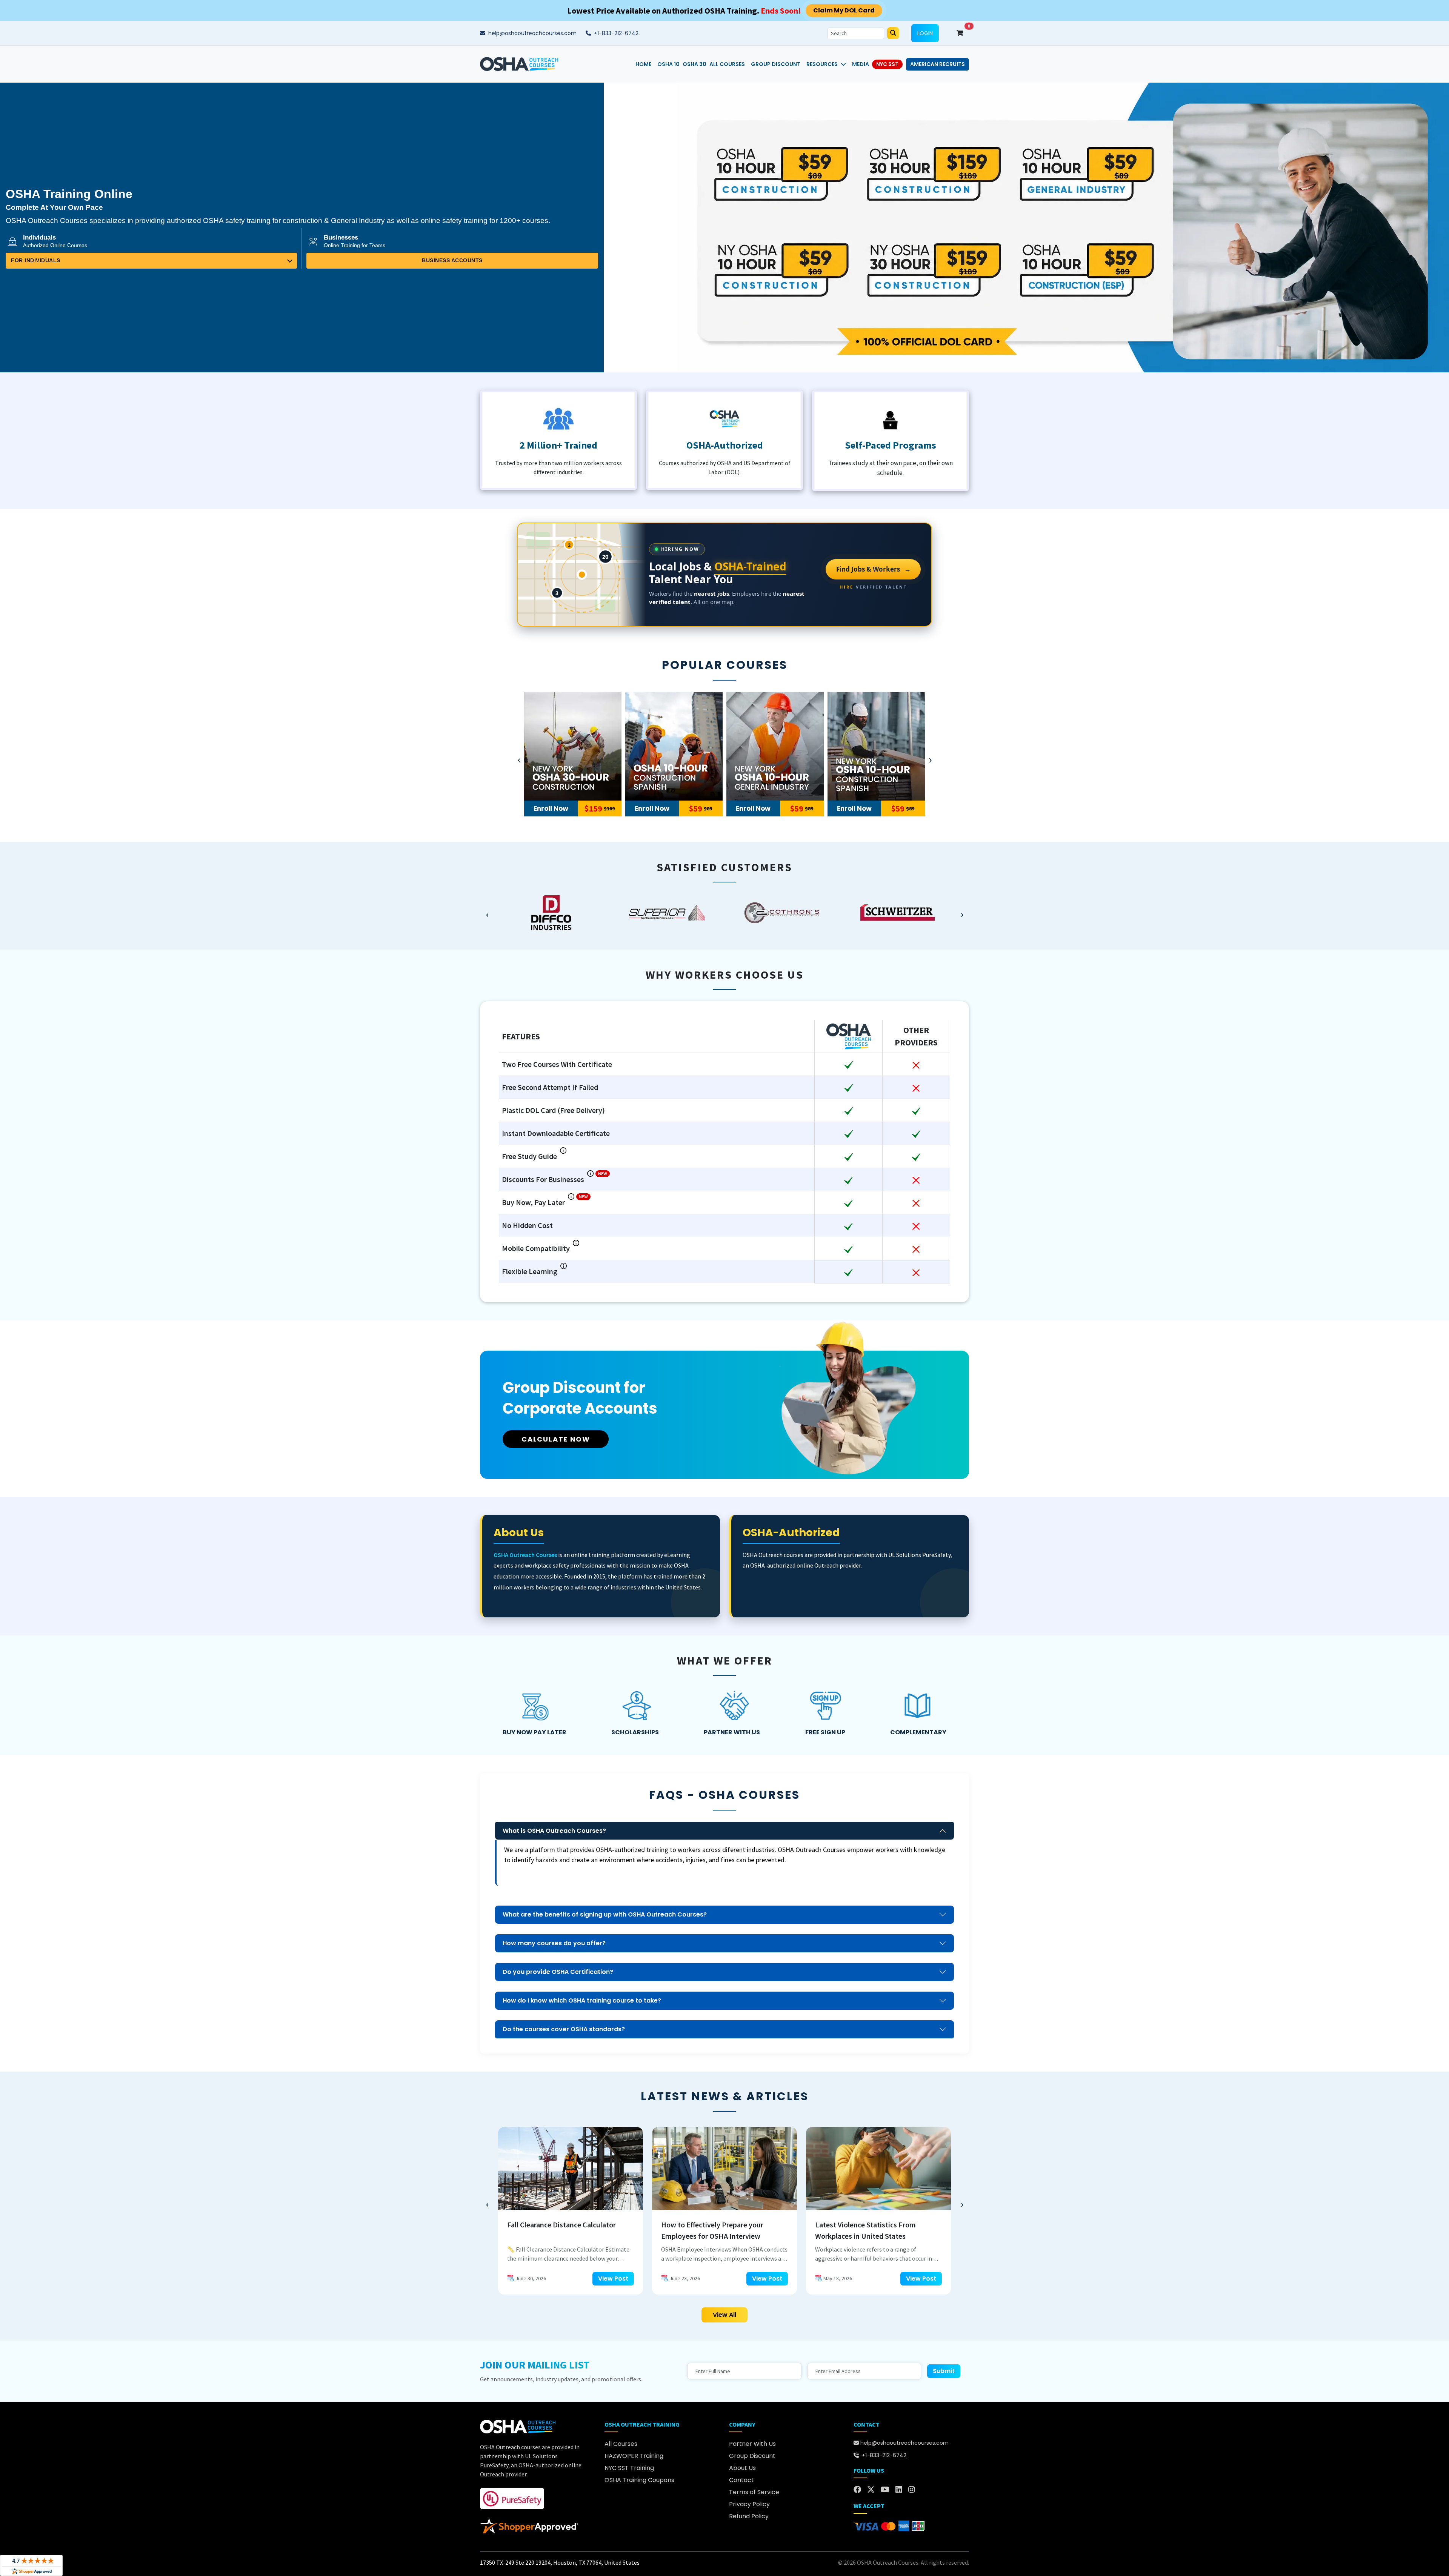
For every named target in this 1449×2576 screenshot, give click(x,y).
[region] (724, 913)
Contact (741, 2480)
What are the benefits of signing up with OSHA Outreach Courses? (605, 1914)
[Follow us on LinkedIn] (899, 2490)
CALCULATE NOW (556, 1439)
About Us (742, 2468)
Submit (944, 2371)
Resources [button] (822, 64)
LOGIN (925, 33)
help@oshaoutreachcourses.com (532, 33)
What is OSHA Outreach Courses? (554, 1831)
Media (861, 64)
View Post (613, 2279)
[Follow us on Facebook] (857, 2490)
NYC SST (887, 64)
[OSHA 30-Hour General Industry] (674, 746)
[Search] (893, 33)
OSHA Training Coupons (639, 2480)
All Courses (727, 64)
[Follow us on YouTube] (885, 2490)
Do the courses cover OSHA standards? (564, 2029)
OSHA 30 (695, 64)
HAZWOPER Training (634, 2456)
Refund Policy (749, 2516)
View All (724, 2315)
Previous (519, 758)
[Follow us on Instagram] (912, 2490)
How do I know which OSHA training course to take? (582, 2000)
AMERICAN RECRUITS (938, 64)
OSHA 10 (668, 64)
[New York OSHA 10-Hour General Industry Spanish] (573, 746)
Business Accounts (452, 261)
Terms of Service (754, 2492)
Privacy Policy (749, 2504)
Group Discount (776, 64)
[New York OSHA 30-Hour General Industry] (876, 746)
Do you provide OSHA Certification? (558, 1972)
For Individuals (36, 261)
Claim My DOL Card (844, 10)
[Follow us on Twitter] (871, 2490)
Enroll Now (551, 808)
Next (930, 758)
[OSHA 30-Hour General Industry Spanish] (775, 746)
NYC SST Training (629, 2468)
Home (643, 64)
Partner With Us (752, 2444)
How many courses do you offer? (554, 1943)
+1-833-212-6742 (615, 33)
